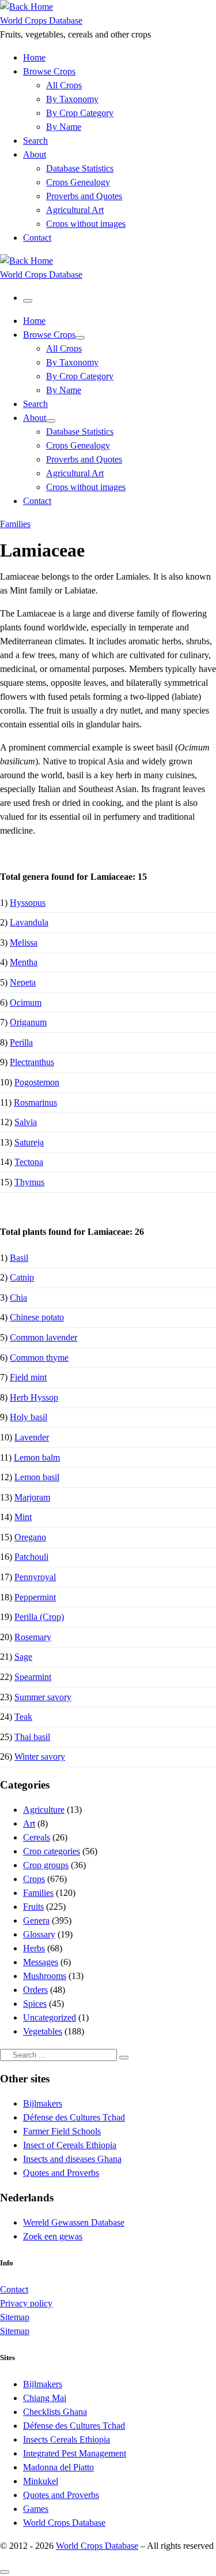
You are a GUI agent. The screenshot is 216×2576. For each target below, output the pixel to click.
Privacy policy (26, 2303)
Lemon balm (37, 1457)
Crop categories (52, 1851)
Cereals (37, 1837)
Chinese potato (37, 1317)
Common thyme (39, 1358)
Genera (36, 1920)
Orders (35, 1990)
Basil (19, 1258)
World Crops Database (64, 2523)
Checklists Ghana (55, 2412)
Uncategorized (50, 2017)
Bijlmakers (43, 2103)
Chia (18, 1298)
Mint (23, 1517)
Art (29, 1823)
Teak (23, 1717)
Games (36, 2509)
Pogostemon (37, 1082)
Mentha (24, 962)
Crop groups (46, 1865)
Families (38, 1893)
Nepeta (23, 982)
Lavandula (29, 922)
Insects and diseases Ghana (72, 2159)
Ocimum (26, 1003)
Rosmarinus (35, 1102)
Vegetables (43, 2031)
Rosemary (33, 1637)
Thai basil (32, 1737)
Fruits (33, 1907)
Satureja (29, 1142)
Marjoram (32, 1497)
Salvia (26, 1122)
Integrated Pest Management (75, 2453)
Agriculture (44, 1810)
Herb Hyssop (34, 1397)
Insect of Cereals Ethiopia (70, 2145)
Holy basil (29, 1417)
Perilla (21, 1042)
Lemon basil (37, 1477)
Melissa (24, 942)
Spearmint (33, 1677)
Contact (14, 2289)
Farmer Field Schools (62, 2131)
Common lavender (43, 1337)
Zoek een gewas (53, 2236)
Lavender (32, 1437)
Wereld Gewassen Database (74, 2222)
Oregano (30, 1537)
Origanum (28, 1022)
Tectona (29, 1162)
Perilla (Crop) (39, 1617)
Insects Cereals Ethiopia (67, 2439)
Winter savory (40, 1756)
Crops (34, 1879)
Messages (41, 1962)
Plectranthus (32, 1062)
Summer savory (43, 1697)
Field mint (28, 1377)
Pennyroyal (35, 1577)
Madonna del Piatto (58, 2467)
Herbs (34, 1948)
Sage (23, 1657)
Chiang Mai (45, 2398)
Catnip (22, 1277)
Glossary (39, 1934)
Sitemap (15, 2317)
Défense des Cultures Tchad (74, 2117)
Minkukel (41, 2481)
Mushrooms (45, 1976)
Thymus (29, 1182)
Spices (35, 2004)
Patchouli (31, 1557)
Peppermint (35, 1597)
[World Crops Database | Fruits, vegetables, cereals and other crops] (26, 7)
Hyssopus (28, 903)
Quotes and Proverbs (61, 2173)
